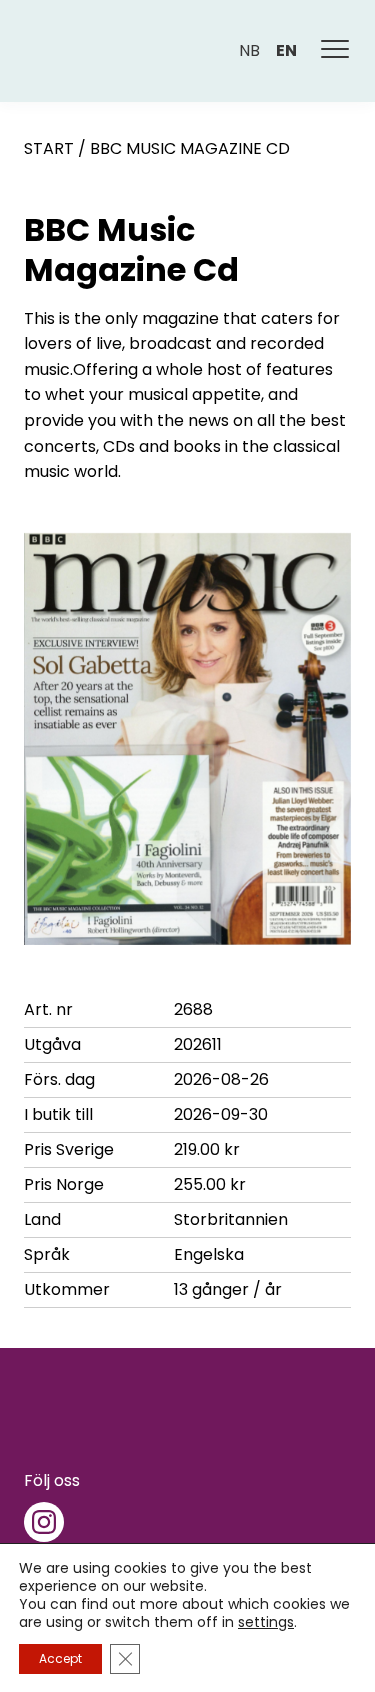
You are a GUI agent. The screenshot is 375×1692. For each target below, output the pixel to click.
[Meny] (336, 51)
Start (49, 148)
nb (249, 50)
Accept (60, 1658)
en (286, 50)
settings (266, 1622)
